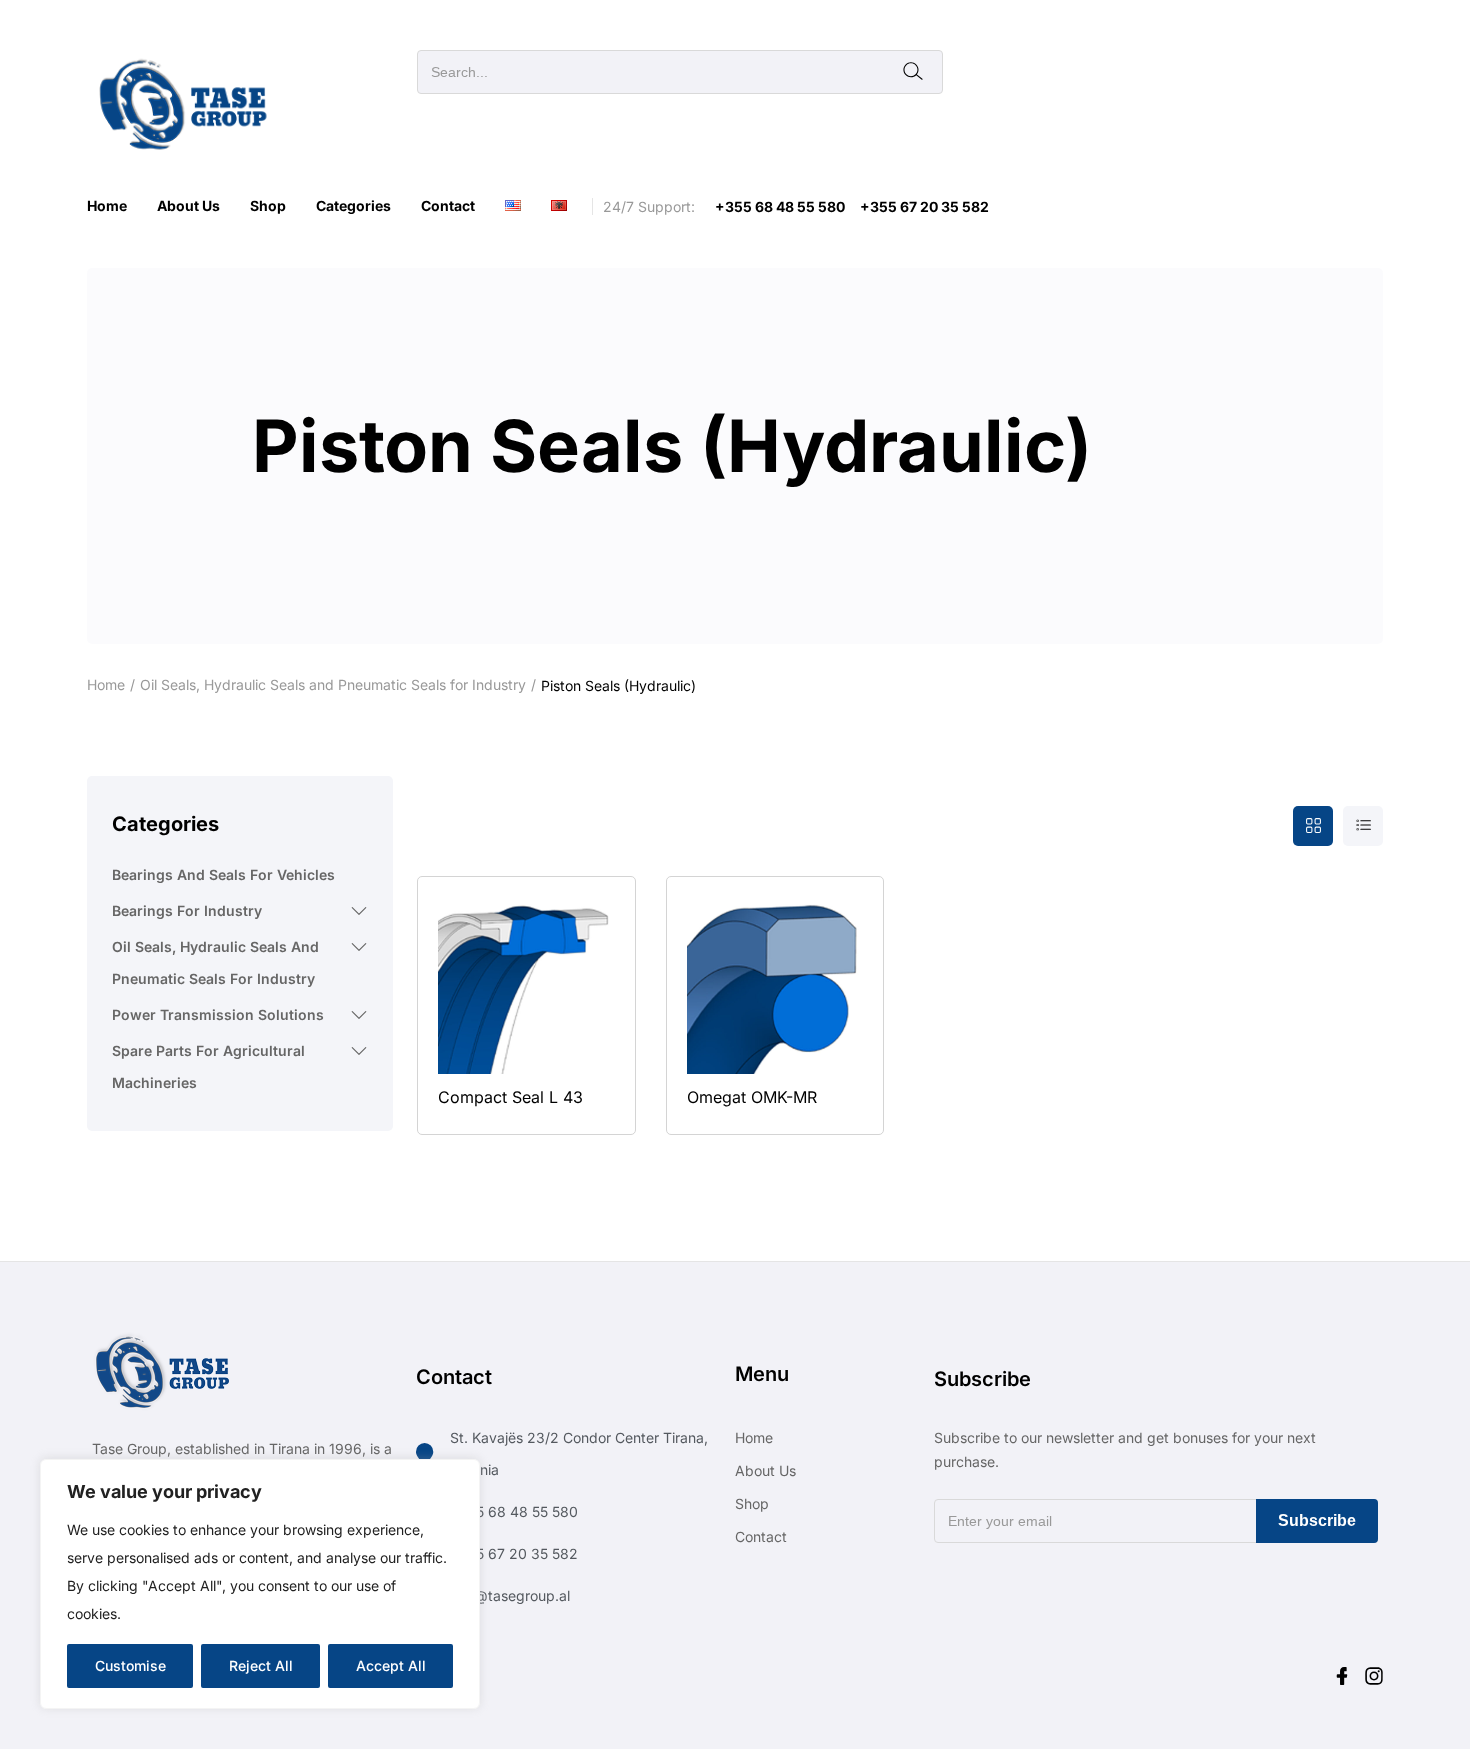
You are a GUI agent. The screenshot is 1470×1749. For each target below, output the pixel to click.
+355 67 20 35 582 (924, 206)
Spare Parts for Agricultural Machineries (208, 1066)
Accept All (391, 1665)
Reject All (261, 1665)
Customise (130, 1665)
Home (107, 205)
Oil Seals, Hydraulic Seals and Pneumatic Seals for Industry (333, 684)
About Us (188, 205)
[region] (260, 1584)
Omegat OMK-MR (752, 1097)
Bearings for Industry (187, 910)
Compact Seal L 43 (510, 1097)
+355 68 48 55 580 (780, 206)
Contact (448, 205)
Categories (353, 205)
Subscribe (1317, 1520)
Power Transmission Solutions (218, 1014)
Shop (268, 205)
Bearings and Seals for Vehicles (223, 874)
